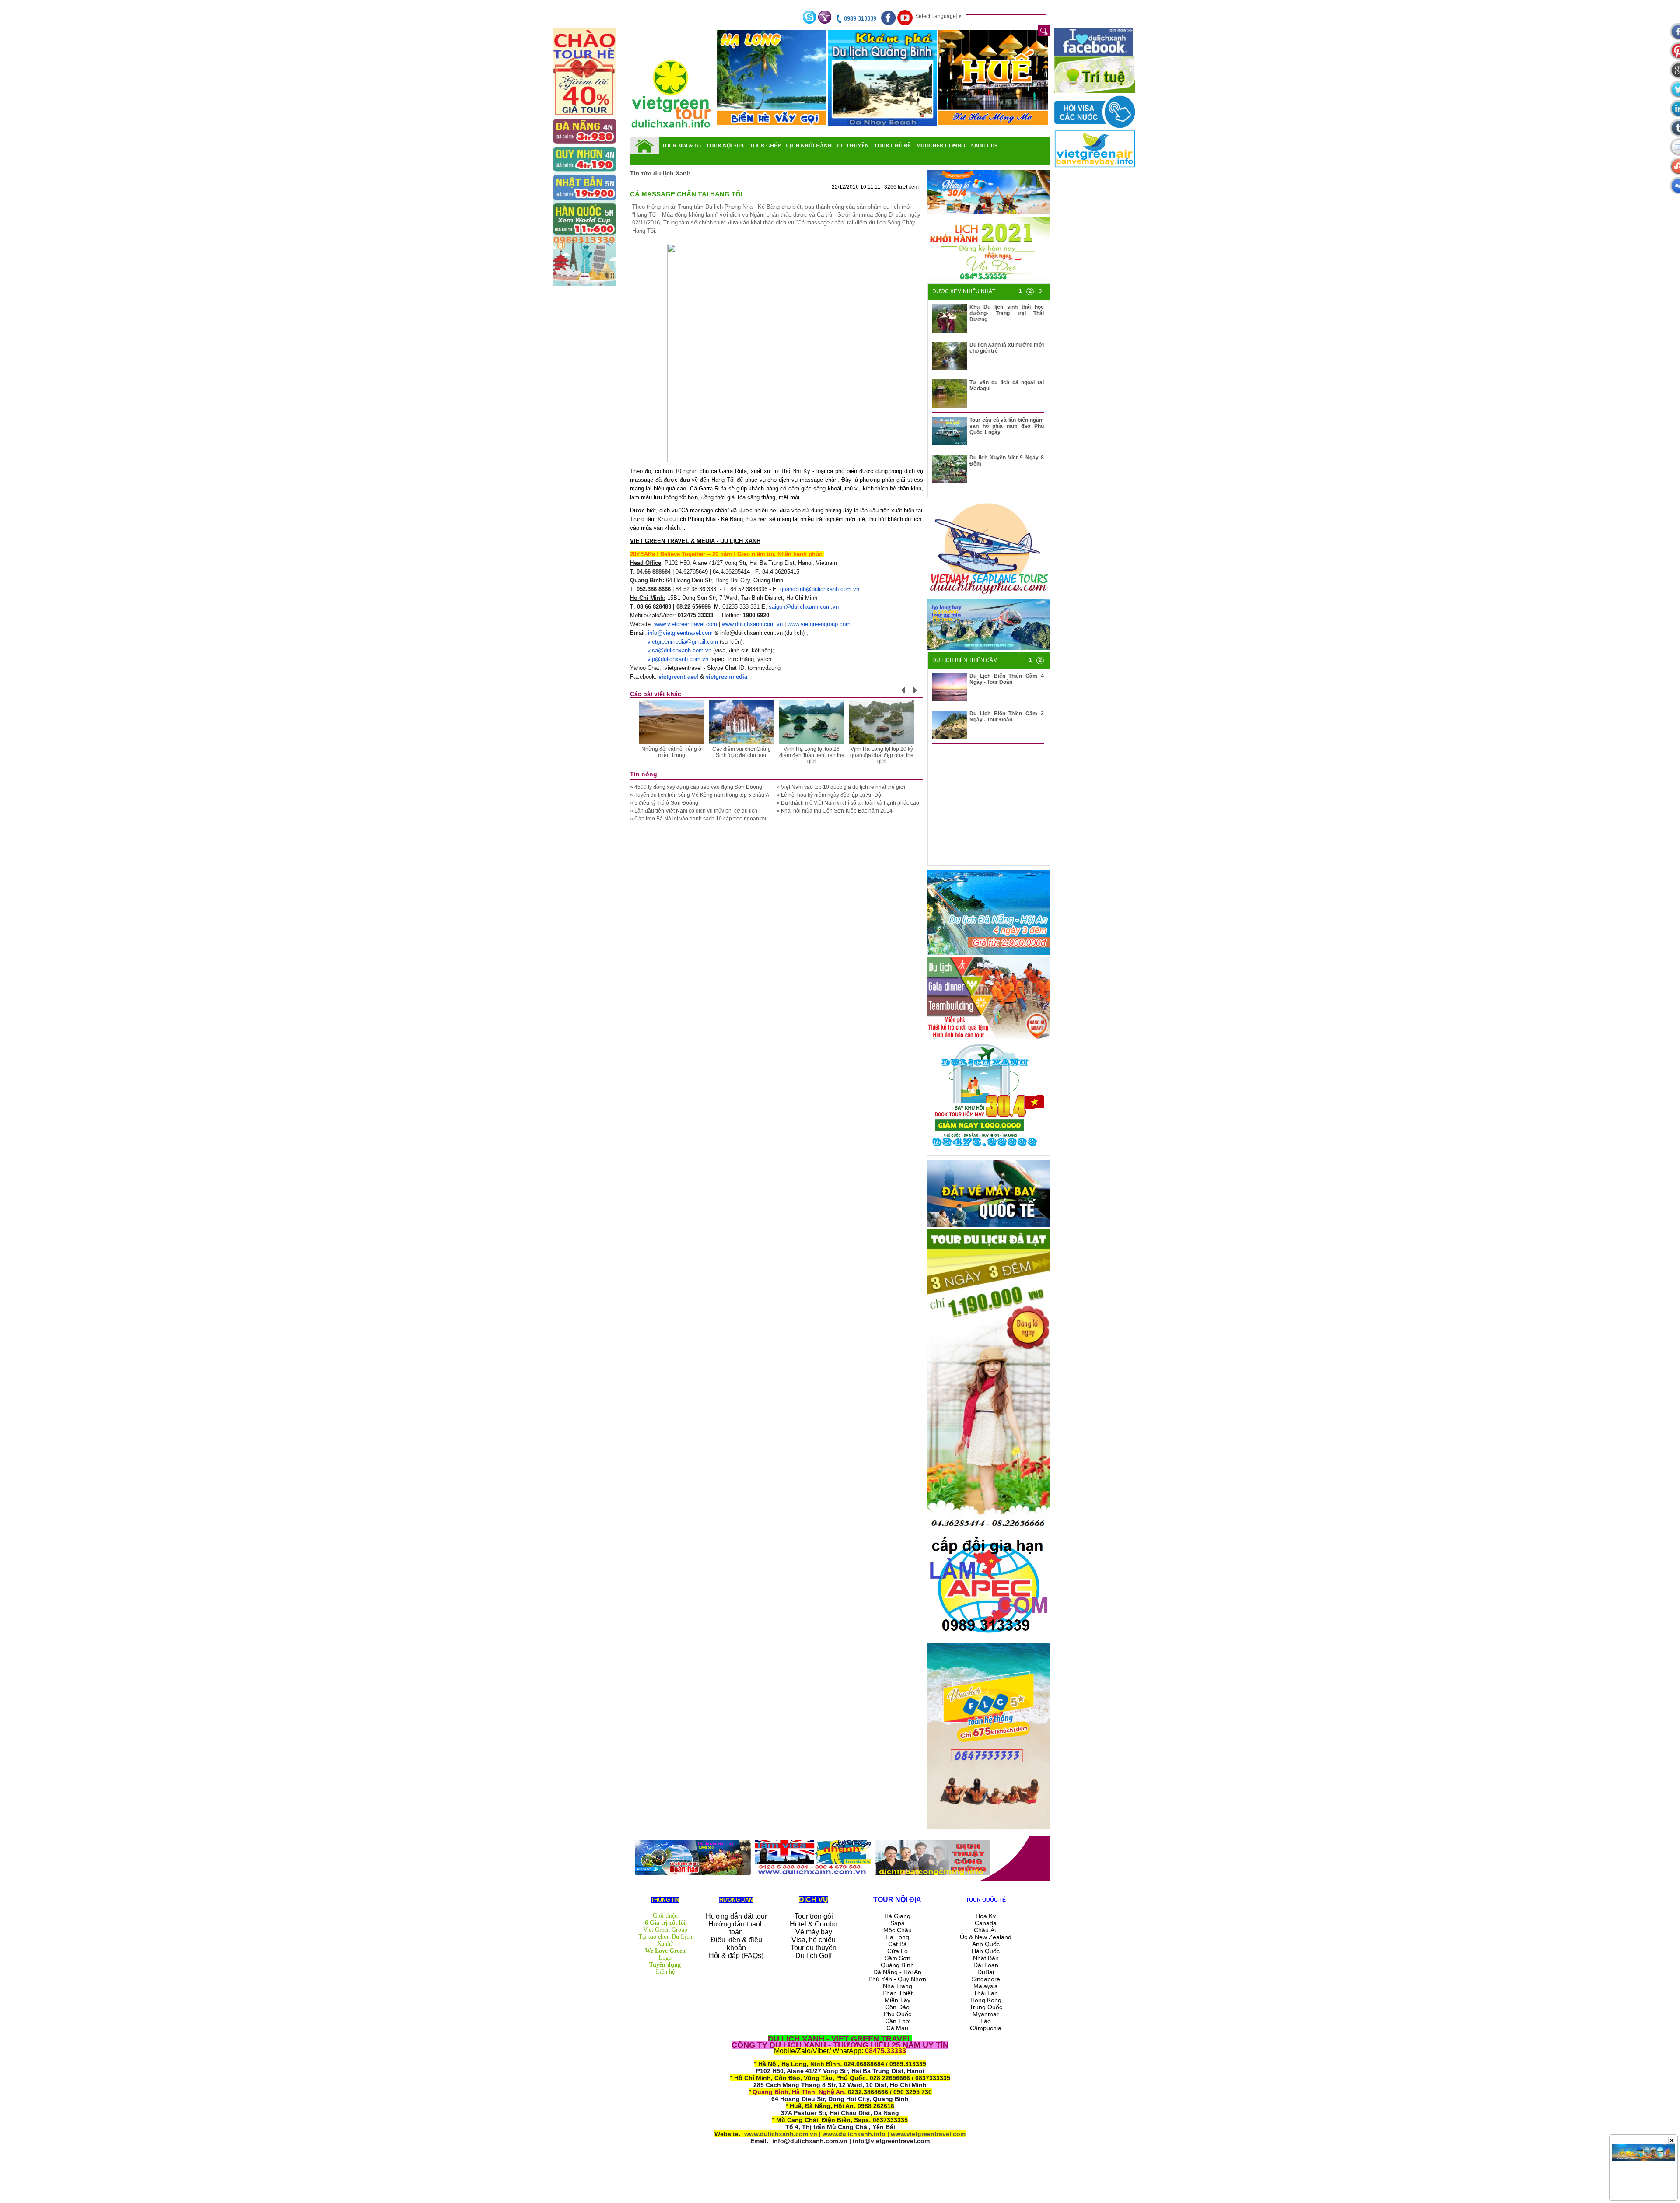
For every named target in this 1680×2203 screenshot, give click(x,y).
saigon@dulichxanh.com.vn (804, 607)
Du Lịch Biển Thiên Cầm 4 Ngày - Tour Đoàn (1007, 679)
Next (920, 693)
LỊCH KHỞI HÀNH (809, 146)
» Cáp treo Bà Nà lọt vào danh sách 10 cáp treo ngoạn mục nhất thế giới (716, 819)
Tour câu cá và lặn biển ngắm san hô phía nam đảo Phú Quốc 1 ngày (1007, 426)
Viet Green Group (665, 1930)
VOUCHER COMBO (941, 146)
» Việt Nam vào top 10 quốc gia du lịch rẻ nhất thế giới (841, 787)
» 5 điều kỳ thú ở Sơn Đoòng (664, 803)
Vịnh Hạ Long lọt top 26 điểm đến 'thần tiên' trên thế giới (812, 755)
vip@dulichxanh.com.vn (678, 659)
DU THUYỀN (853, 146)
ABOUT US (984, 146)
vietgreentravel (678, 677)
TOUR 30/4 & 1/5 (681, 146)
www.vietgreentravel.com (686, 624)
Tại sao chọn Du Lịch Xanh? (665, 1940)
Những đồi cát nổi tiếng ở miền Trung (672, 752)
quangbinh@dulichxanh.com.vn (820, 589)
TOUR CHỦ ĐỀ (893, 146)
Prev (908, 693)
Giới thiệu (665, 1916)
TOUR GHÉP (765, 146)
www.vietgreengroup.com (819, 624)
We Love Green (665, 1951)
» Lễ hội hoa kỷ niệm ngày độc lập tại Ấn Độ (829, 795)
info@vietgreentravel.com (680, 633)
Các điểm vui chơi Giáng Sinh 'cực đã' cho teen (742, 752)
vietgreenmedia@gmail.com (683, 642)
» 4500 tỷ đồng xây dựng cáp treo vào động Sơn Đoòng (696, 787)
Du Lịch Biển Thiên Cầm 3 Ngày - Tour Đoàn (1007, 717)
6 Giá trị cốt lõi (665, 1923)
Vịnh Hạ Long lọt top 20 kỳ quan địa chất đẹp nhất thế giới (882, 755)
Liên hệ (665, 1972)
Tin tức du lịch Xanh (660, 173)
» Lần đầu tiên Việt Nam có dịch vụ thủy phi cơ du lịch (694, 811)
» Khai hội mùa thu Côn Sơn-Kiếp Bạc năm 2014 (835, 811)
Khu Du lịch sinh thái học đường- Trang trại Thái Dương (1007, 313)
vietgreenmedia (726, 677)
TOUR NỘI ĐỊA (725, 146)
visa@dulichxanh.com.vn (679, 650)
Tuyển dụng (665, 1965)
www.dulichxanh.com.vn (752, 624)
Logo (665, 1958)
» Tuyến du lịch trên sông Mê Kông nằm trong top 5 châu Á (700, 795)
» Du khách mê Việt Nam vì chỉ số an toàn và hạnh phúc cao (848, 803)
